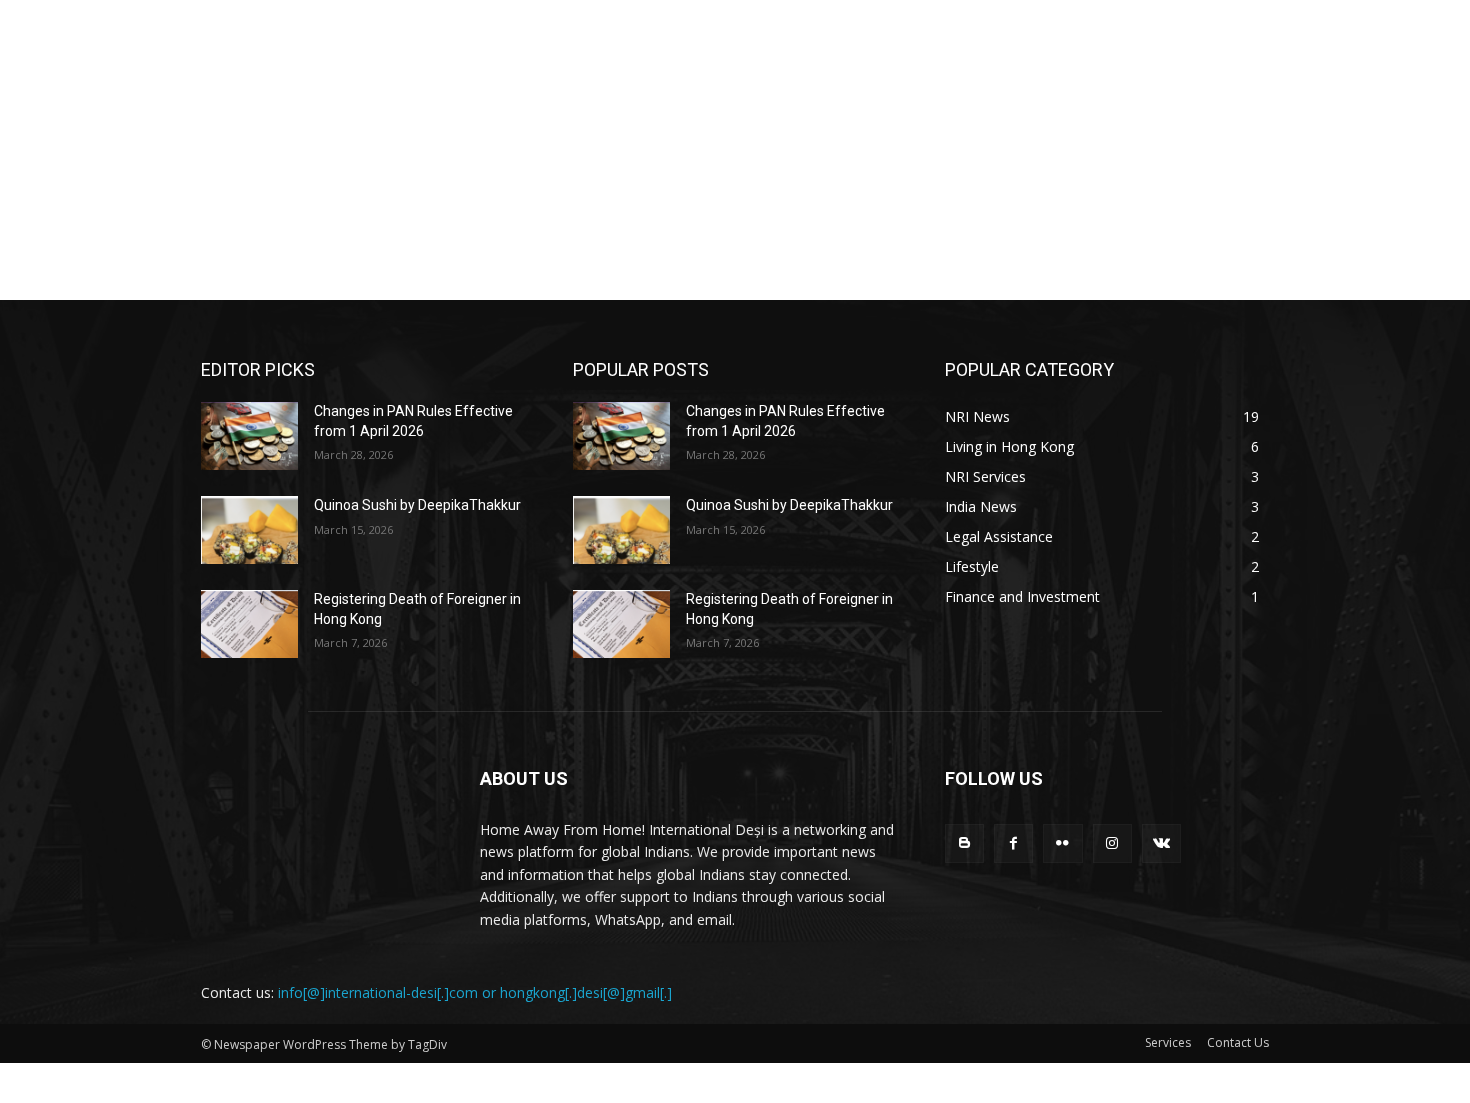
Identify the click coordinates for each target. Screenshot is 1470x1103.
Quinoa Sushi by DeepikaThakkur (417, 505)
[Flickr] (1062, 843)
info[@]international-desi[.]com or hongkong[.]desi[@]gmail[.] (475, 992)
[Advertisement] (735, 150)
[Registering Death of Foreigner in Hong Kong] (249, 624)
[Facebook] (1013, 843)
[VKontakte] (1161, 843)
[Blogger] (964, 843)
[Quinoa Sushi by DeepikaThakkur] (249, 530)
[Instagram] (1112, 843)
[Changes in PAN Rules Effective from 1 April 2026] (249, 436)
